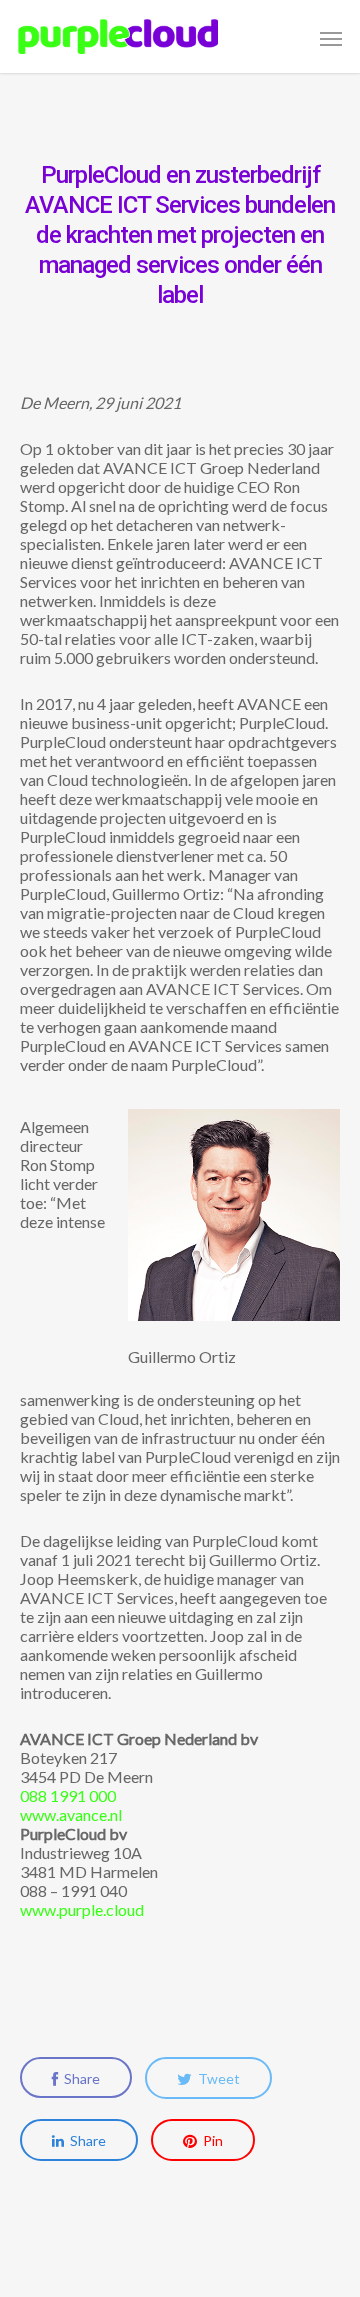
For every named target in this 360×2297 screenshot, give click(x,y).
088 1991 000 (68, 1795)
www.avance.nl (71, 1814)
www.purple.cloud (82, 1909)
